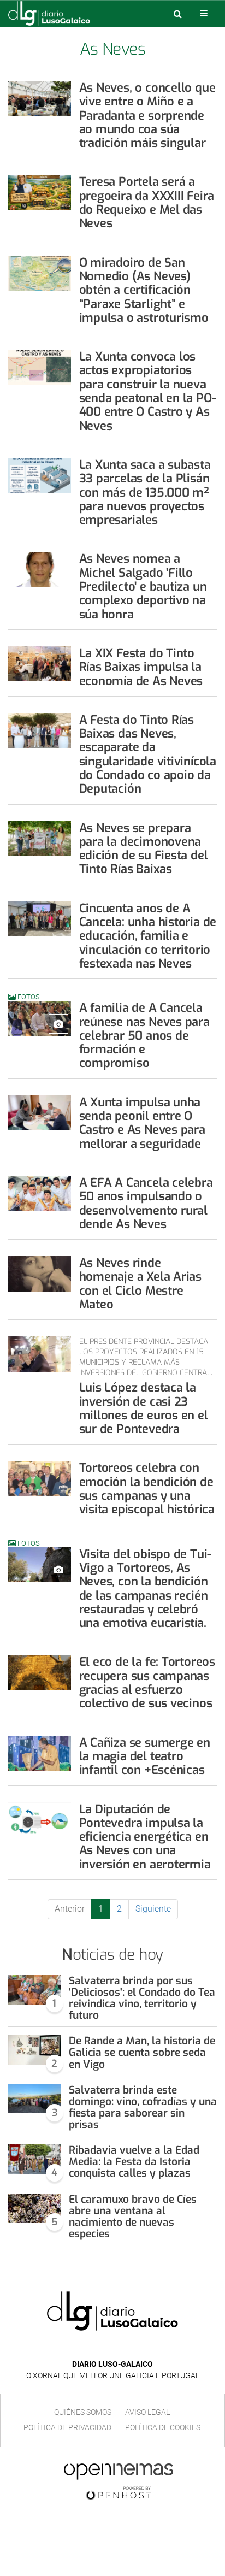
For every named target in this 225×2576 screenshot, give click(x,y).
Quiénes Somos (83, 2412)
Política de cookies (163, 2427)
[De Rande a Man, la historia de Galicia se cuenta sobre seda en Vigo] (34, 2050)
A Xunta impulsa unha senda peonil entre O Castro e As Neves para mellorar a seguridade (142, 1123)
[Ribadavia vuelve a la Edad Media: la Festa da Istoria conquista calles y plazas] (34, 2159)
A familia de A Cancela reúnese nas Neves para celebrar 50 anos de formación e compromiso (144, 1035)
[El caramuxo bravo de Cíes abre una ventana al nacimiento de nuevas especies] (34, 2208)
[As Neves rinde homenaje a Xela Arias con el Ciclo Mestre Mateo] (40, 1274)
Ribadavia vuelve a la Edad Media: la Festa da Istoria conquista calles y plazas (134, 2162)
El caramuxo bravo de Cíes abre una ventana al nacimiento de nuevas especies (133, 2217)
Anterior (70, 1909)
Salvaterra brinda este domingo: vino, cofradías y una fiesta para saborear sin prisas (143, 2107)
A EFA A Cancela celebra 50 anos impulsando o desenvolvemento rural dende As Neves (146, 1203)
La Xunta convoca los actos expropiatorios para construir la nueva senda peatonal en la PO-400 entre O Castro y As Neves (148, 391)
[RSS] (138, 2348)
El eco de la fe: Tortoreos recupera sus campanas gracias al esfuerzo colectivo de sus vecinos (147, 1682)
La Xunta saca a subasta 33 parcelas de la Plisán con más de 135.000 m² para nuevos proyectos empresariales (145, 492)
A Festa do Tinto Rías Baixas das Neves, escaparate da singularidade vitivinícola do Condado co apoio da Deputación (148, 754)
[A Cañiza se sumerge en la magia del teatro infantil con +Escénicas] (40, 1753)
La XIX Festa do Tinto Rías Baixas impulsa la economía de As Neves (141, 667)
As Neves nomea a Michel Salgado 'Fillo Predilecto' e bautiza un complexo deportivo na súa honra (143, 586)
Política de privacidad (67, 2427)
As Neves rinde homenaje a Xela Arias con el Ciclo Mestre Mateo (140, 1284)
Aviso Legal (147, 2412)
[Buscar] (177, 14)
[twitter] (120, 2348)
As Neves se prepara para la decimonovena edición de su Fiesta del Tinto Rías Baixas (144, 849)
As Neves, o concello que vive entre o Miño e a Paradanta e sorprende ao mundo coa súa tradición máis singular (147, 115)
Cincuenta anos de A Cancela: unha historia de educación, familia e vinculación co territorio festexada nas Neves (148, 936)
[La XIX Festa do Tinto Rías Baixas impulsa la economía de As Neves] (40, 664)
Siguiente (153, 1909)
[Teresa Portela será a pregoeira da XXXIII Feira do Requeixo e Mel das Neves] (40, 192)
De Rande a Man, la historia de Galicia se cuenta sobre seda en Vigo (142, 2052)
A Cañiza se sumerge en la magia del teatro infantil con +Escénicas (145, 1756)
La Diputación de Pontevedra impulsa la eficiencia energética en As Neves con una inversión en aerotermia (145, 1837)
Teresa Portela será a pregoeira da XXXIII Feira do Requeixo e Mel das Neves (147, 202)
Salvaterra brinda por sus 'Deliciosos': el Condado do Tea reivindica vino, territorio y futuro (142, 1998)
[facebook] (104, 2348)
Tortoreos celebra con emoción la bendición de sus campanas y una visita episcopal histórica (147, 1489)
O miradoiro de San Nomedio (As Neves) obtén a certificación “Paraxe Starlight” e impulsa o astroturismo (144, 290)
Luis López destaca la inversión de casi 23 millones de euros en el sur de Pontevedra (144, 1408)
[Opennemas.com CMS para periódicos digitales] (119, 2481)
